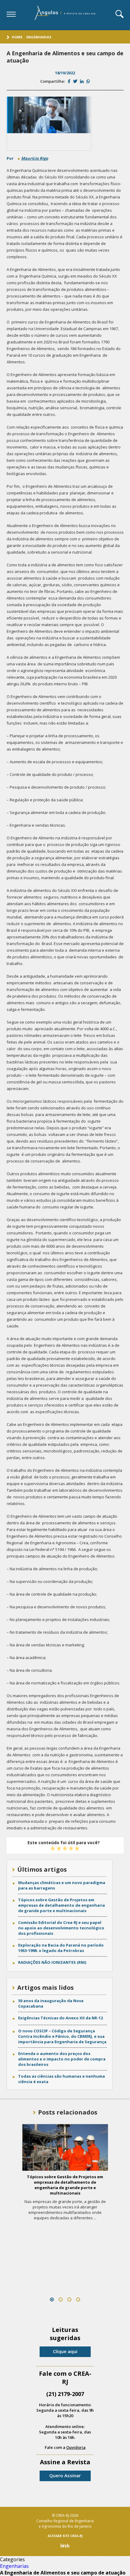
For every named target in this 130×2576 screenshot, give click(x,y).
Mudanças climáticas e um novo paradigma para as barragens (62, 1885)
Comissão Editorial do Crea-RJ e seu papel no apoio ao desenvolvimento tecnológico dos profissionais (61, 1928)
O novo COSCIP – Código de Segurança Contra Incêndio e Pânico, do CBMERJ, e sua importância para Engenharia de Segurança (62, 2036)
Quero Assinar (65, 2475)
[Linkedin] (82, 81)
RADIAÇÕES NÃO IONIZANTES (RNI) (52, 1962)
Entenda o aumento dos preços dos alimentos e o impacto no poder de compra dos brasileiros (62, 2059)
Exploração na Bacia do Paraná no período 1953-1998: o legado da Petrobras (61, 1948)
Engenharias (39, 37)
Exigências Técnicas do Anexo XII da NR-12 (60, 2018)
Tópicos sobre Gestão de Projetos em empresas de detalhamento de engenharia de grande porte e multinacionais (62, 1905)
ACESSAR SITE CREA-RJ (65, 2536)
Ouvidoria (76, 2447)
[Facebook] (69, 81)
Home (17, 37)
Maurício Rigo (35, 158)
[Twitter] (75, 81)
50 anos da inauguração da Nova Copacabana (51, 2003)
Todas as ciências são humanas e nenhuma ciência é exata (62, 2079)
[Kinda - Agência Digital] (65, 2546)
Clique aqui (65, 2351)
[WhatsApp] (88, 81)
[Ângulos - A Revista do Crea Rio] (66, 15)
